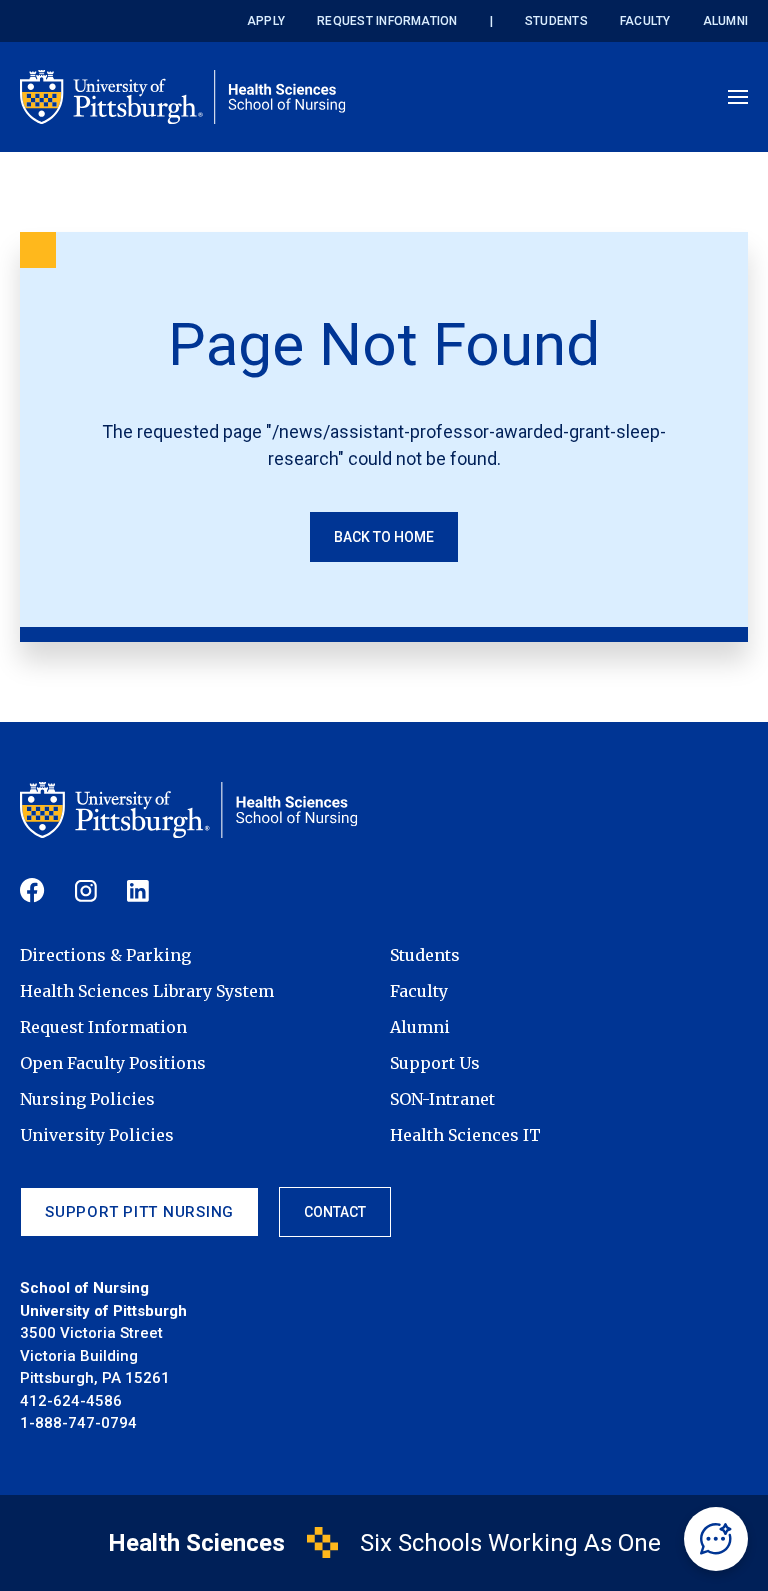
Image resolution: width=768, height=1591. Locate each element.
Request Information (387, 21)
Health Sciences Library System (147, 991)
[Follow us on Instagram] (86, 891)
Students (556, 21)
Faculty (645, 21)
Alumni (725, 21)
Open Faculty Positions (113, 1063)
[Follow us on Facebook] (32, 890)
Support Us (435, 1063)
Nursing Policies (87, 1099)
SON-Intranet (442, 1099)
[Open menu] (738, 97)
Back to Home (384, 537)
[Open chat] (716, 1539)
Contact (335, 1212)
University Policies (97, 1135)
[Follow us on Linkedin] (138, 891)
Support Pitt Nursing (139, 1212)
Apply (266, 21)
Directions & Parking (105, 955)
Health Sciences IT (465, 1135)
